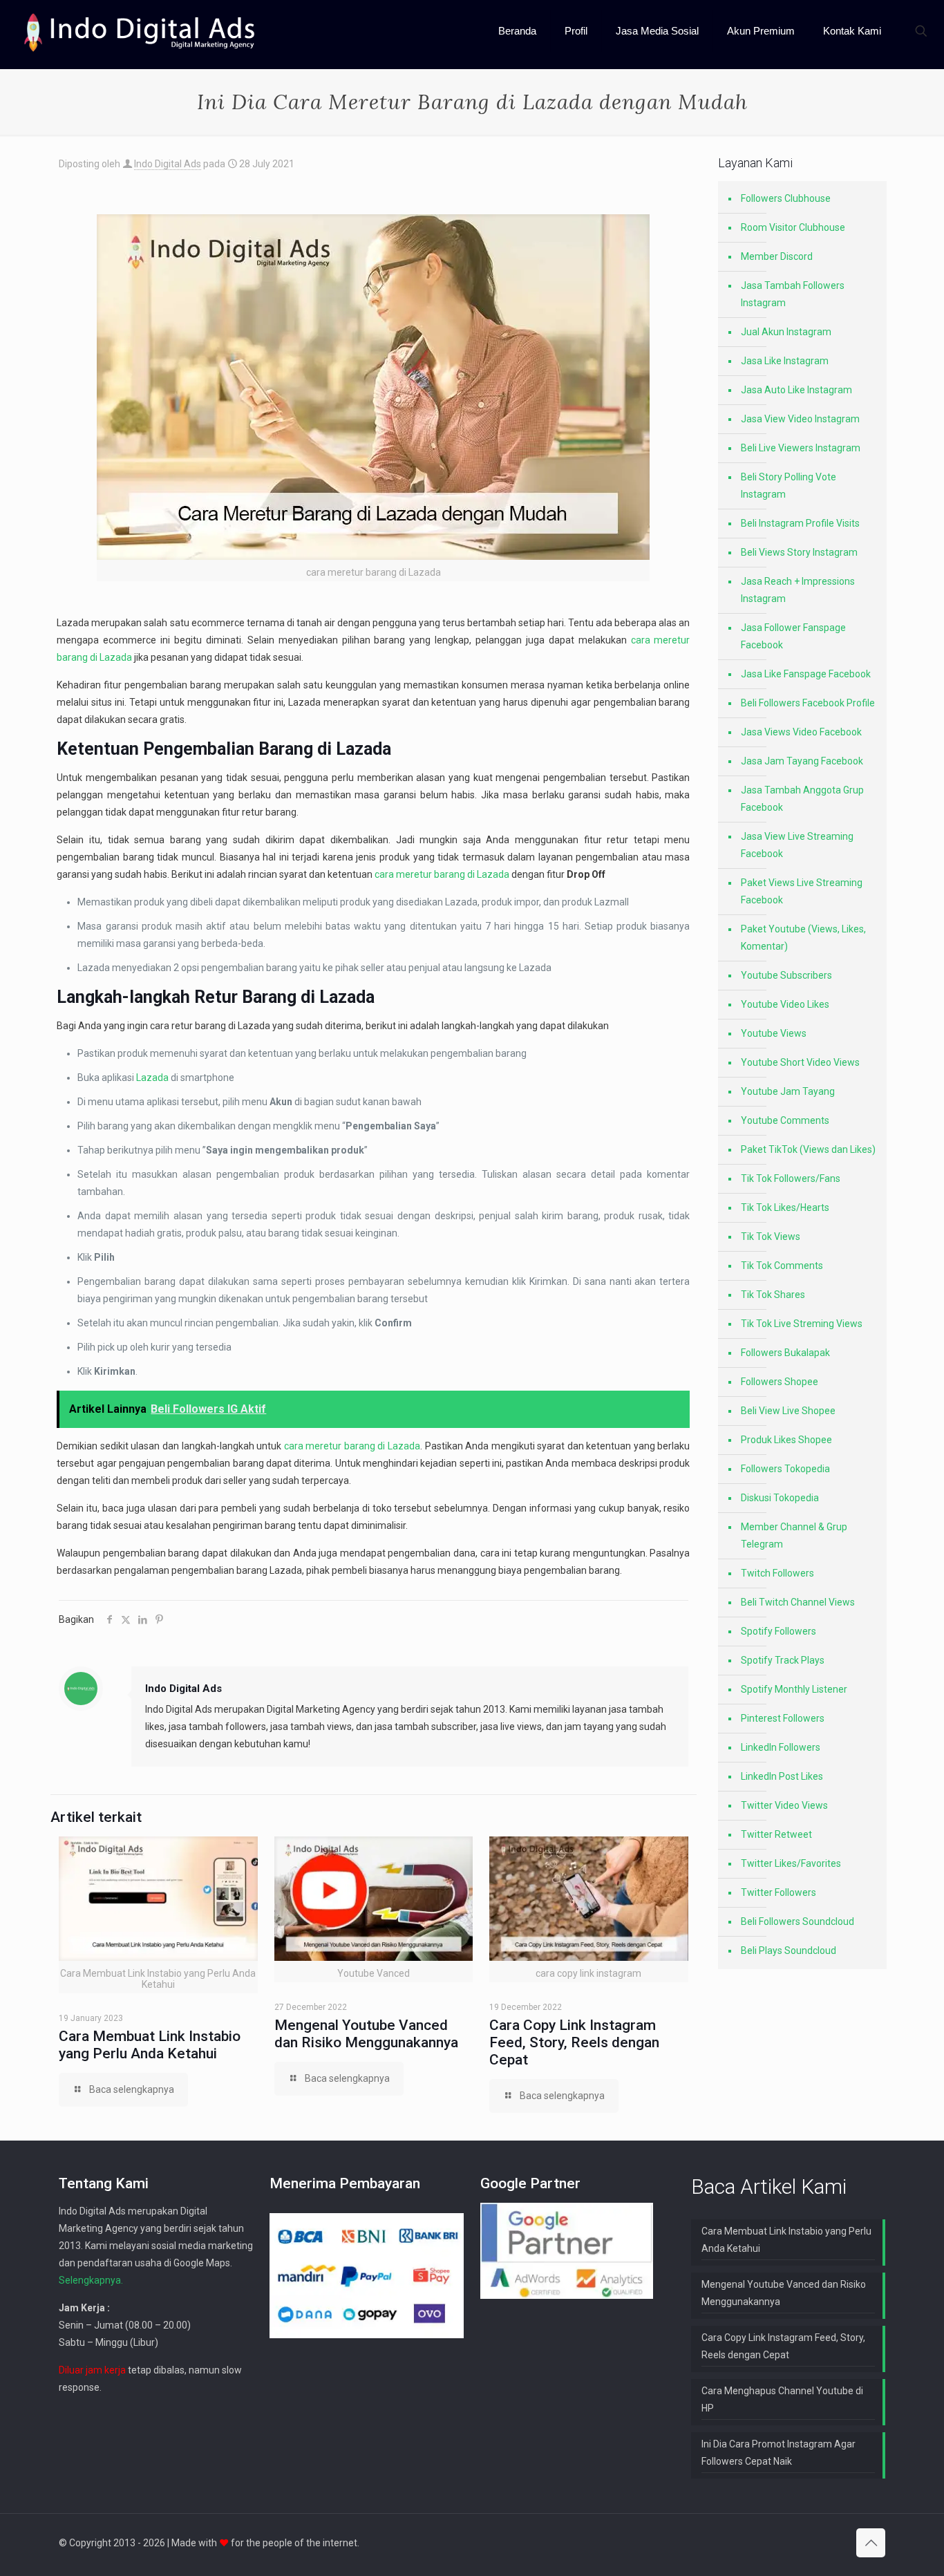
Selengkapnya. (91, 2280)
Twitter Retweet (776, 1834)
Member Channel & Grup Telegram (794, 1535)
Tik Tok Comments (782, 1266)
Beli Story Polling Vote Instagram (789, 486)
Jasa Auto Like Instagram (796, 390)
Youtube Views (774, 1033)
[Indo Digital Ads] (140, 31)
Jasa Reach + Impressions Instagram (798, 590)
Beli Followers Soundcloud (797, 1921)
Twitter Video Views (784, 1805)
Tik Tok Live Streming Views (802, 1324)
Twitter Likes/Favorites (791, 1863)
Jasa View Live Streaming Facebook (797, 845)
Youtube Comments (785, 1120)
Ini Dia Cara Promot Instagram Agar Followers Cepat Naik (778, 2453)
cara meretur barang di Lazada (442, 874)
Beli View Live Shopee (788, 1411)
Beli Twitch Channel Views (798, 1602)
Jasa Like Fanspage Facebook (806, 674)
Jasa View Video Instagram (800, 419)
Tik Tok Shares (773, 1295)
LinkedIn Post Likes (782, 1776)
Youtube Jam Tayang (788, 1091)
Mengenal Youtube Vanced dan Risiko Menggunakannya (366, 2034)
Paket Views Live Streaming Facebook (802, 891)
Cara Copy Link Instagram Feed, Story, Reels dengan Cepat (574, 2042)
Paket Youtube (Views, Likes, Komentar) (803, 938)
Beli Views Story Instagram (799, 552)
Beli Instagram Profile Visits (800, 523)
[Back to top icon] (871, 2543)
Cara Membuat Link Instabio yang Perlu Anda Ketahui (150, 2045)
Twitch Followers (777, 1573)
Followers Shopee (780, 1382)
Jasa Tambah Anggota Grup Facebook (802, 799)
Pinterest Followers (783, 1718)
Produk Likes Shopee (786, 1440)
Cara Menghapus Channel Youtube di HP (782, 2399)
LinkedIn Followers (781, 1747)
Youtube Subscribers (786, 975)
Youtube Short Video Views (800, 1062)
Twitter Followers (778, 1892)
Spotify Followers (778, 1631)
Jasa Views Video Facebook (801, 732)
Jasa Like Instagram (785, 361)
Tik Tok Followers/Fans (791, 1178)
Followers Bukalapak (785, 1353)
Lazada (152, 1078)
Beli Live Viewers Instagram (801, 448)
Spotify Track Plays (783, 1660)
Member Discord (777, 256)
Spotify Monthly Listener (794, 1689)
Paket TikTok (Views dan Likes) (808, 1149)
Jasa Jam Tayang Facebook (802, 761)
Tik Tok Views (771, 1237)
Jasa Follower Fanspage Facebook (793, 636)
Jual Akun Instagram (786, 332)
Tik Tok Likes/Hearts (785, 1207)
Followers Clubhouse (786, 198)
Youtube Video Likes (785, 1004)
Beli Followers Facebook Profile (808, 703)
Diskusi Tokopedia (780, 1498)
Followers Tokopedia (785, 1469)
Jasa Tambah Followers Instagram (793, 294)
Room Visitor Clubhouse (793, 227)
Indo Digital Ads (168, 164)
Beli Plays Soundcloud (789, 1950)
